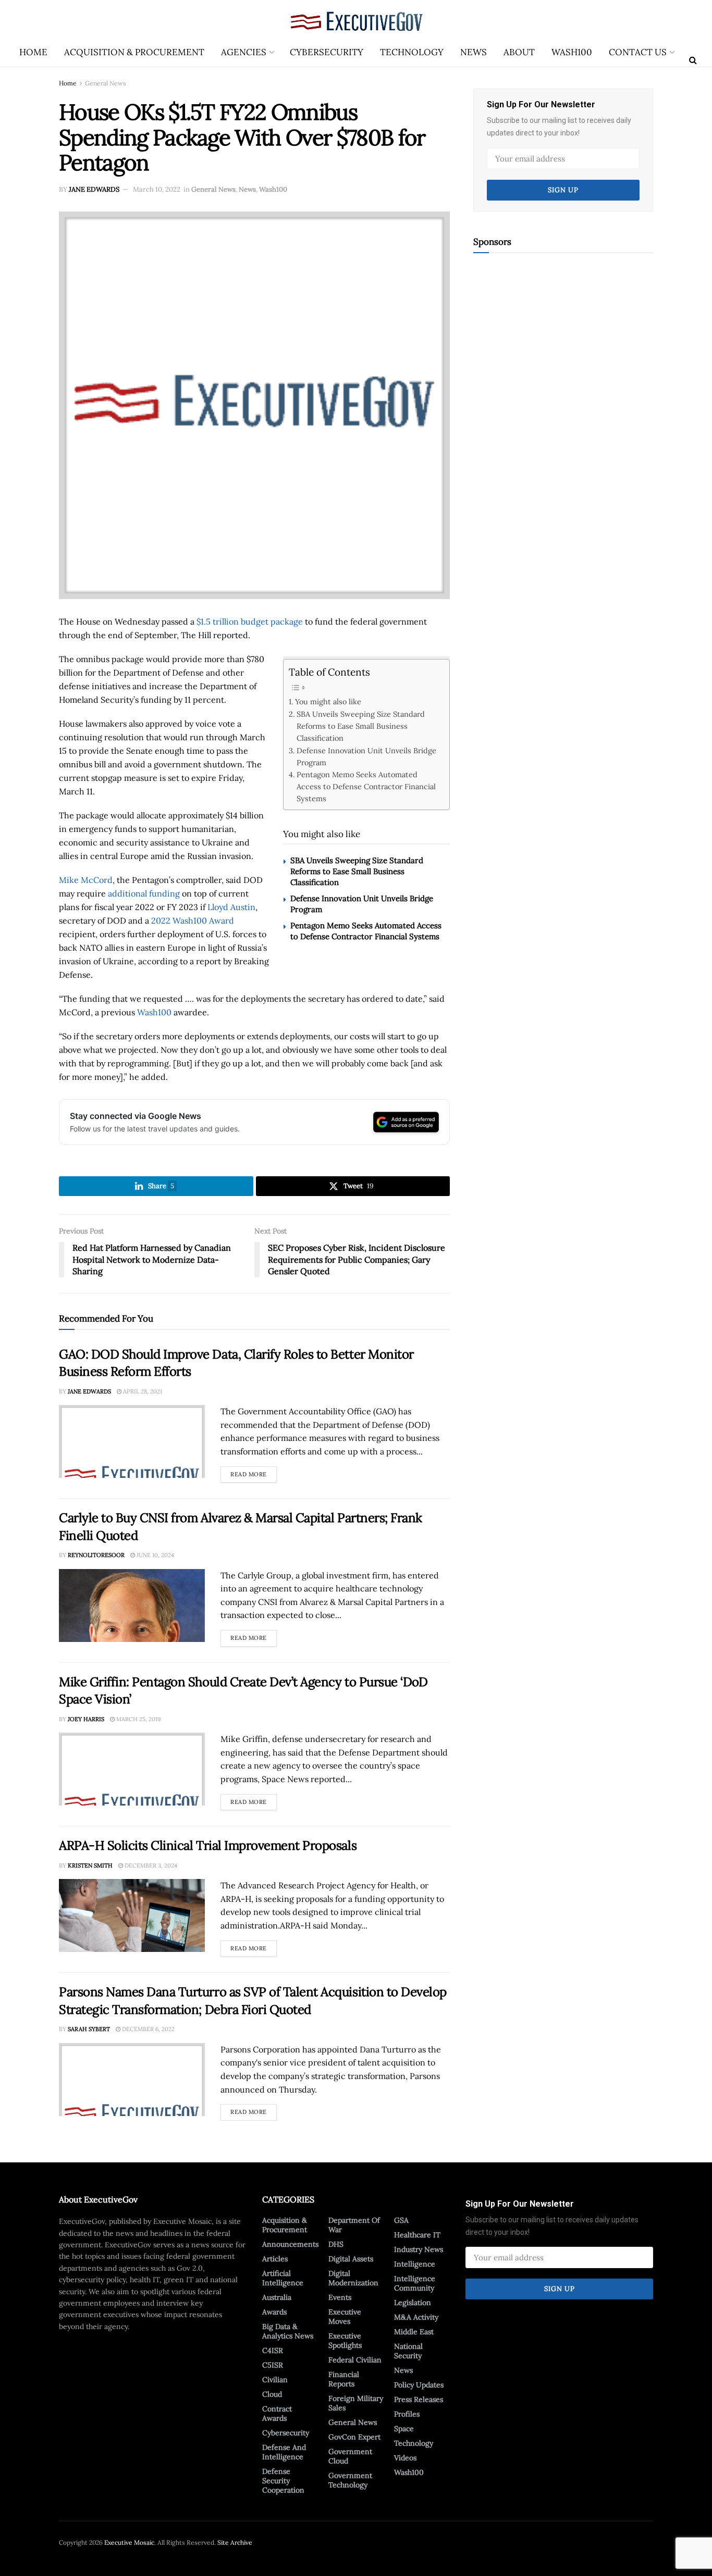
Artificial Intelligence (283, 2278)
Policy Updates (419, 2385)
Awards (274, 2312)
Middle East (414, 2332)
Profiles (407, 2414)
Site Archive (235, 2542)
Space (404, 2429)
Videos (405, 2458)
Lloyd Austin (231, 907)
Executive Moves (345, 2317)
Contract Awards (277, 2413)
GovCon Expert (354, 2437)
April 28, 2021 (142, 1391)
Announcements (290, 2244)
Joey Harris (86, 1719)
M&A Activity (416, 2317)
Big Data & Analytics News (288, 2331)
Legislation (413, 2303)
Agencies (244, 52)
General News (106, 83)
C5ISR (273, 2365)
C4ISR (273, 2350)
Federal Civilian (355, 2360)
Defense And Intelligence (284, 2452)
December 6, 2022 (148, 2029)
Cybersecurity (327, 52)
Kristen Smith (90, 1865)
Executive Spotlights (345, 2341)
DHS (336, 2244)
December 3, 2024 (150, 1865)
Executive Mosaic (129, 2542)
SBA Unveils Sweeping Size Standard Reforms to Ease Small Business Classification (361, 726)
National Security (408, 2351)
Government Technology (350, 2480)
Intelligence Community (415, 2283)
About (519, 52)
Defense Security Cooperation (283, 2481)
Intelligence (415, 2264)
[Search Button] (693, 60)
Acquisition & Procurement (134, 52)
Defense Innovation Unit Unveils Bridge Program (366, 756)
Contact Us (638, 52)
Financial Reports (344, 2379)
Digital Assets (351, 2259)
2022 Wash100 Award (193, 920)
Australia (277, 2297)
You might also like (328, 701)
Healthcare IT (417, 2235)
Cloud (272, 2394)
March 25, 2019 (138, 1719)
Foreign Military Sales (356, 2403)
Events (340, 2297)
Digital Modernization (353, 2278)
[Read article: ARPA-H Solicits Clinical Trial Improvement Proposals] (132, 1915)
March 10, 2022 (157, 189)
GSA (401, 2220)
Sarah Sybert (89, 2029)
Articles (275, 2259)
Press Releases (419, 2399)
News (474, 52)
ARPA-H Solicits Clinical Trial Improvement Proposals (208, 1845)
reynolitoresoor (96, 1555)
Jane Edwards (94, 189)
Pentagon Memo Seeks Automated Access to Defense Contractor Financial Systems (366, 786)
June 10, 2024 (155, 1555)
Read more (254, 1472)
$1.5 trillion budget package (250, 621)
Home (33, 52)
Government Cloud (350, 2456)
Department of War (354, 2225)
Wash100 (572, 52)
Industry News (419, 2249)
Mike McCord (86, 880)
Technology (412, 52)
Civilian (275, 2380)
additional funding (144, 893)
